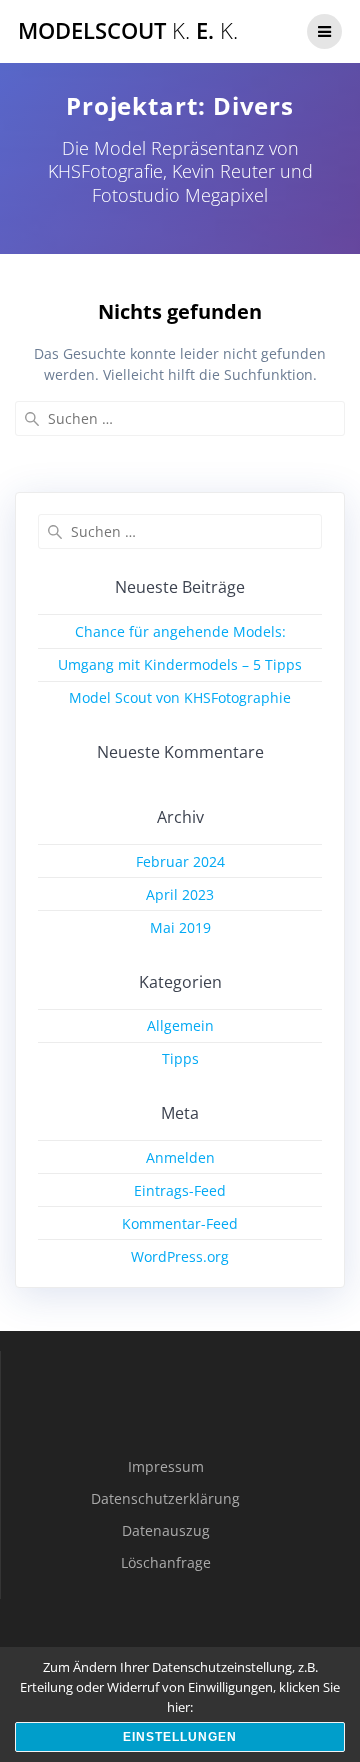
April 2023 (180, 894)
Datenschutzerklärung (165, 1498)
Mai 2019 (180, 927)
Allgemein (180, 1025)
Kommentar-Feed (180, 1223)
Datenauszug (166, 1530)
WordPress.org (180, 1256)
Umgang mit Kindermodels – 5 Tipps (180, 664)
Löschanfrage (166, 1562)
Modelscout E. (128, 31)
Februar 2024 (180, 861)
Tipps (180, 1058)
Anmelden (180, 1157)
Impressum (166, 1466)
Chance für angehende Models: (180, 631)
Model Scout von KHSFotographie (180, 697)
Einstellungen (180, 1737)
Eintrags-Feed (180, 1190)
